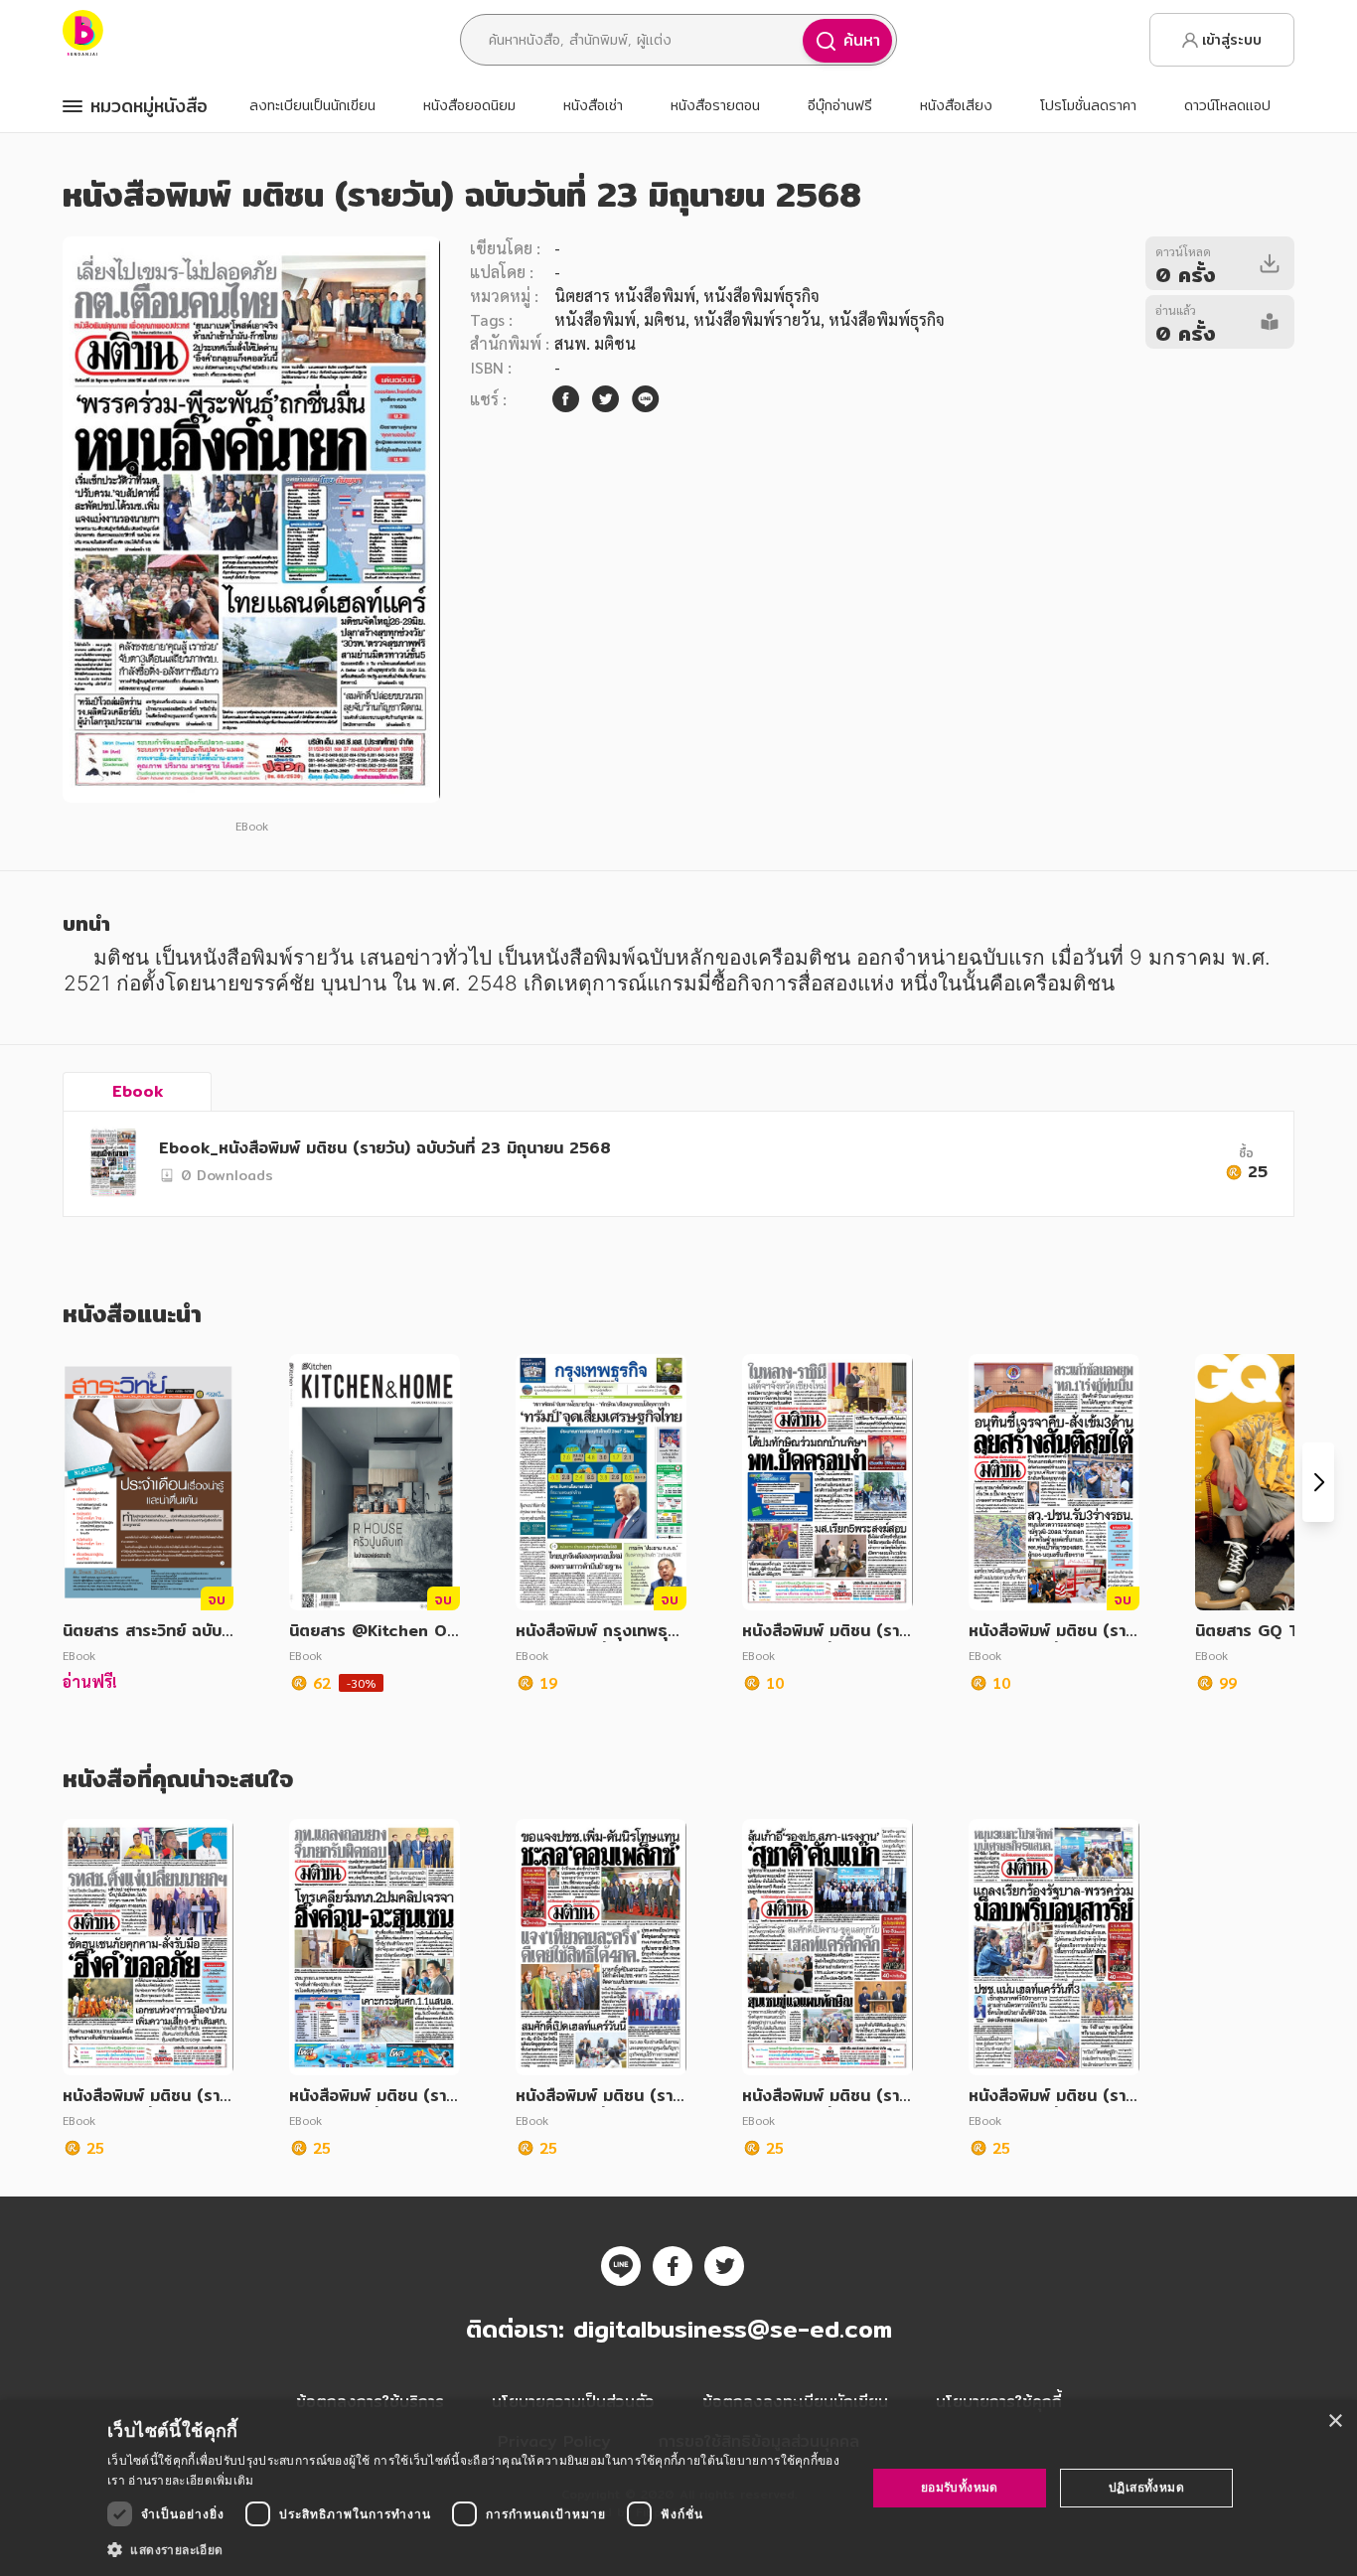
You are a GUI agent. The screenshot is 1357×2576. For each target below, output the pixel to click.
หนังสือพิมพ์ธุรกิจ (887, 319)
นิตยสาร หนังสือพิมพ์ (625, 296)
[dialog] (678, 2488)
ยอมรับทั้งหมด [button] (960, 2487)
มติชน (665, 319)
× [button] (1335, 2422)
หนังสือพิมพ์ (595, 319)
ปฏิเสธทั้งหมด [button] (1146, 2487)
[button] (475, 2549)
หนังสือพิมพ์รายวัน (757, 319)
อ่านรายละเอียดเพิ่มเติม (191, 2480)
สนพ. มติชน (595, 343)
